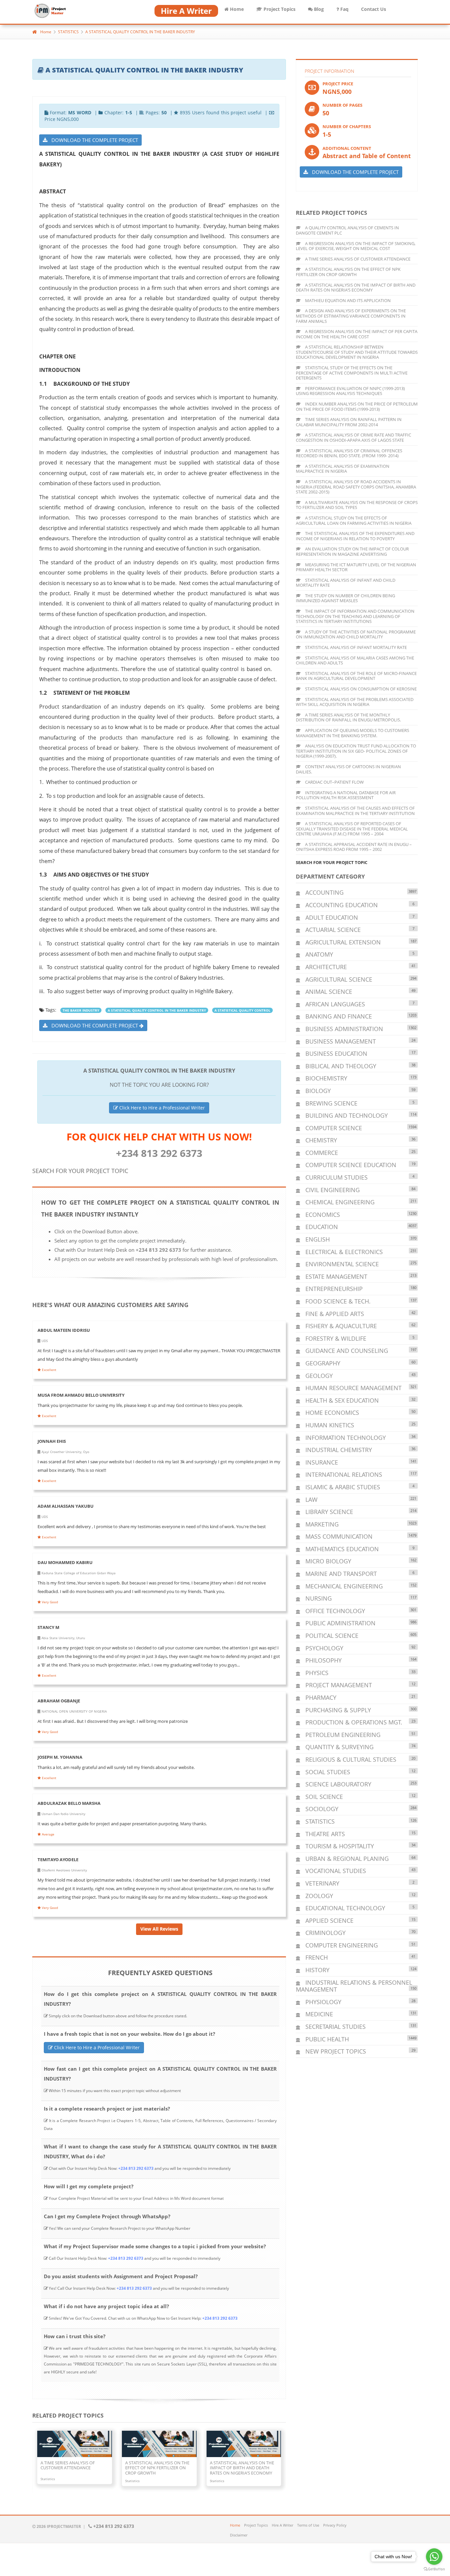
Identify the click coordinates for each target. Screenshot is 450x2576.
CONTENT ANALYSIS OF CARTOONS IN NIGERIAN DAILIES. (348, 769)
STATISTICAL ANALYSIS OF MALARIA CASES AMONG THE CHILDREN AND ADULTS (355, 660)
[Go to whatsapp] (434, 2557)
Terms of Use (308, 2525)
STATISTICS (68, 32)
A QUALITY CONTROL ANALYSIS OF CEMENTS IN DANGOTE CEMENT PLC (347, 230)
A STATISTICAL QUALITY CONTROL (242, 1010)
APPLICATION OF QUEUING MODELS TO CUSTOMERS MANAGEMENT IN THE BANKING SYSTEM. (352, 733)
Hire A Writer (282, 2525)
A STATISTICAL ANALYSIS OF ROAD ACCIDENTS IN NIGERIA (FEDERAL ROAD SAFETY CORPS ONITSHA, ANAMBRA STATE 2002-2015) (356, 487)
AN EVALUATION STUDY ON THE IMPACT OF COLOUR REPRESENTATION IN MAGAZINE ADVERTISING (352, 551)
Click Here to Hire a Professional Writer (161, 1108)
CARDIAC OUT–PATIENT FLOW (334, 782)
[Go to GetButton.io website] (434, 2569)
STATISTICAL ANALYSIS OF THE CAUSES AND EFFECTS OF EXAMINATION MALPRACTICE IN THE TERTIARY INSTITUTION (355, 811)
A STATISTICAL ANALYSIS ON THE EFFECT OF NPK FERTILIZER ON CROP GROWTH (348, 272)
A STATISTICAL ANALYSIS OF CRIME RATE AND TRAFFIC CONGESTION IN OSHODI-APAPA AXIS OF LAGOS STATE (353, 437)
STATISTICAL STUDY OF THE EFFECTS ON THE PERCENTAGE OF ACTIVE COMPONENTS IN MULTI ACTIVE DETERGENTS (352, 373)
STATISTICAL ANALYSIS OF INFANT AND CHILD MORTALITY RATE (346, 583)
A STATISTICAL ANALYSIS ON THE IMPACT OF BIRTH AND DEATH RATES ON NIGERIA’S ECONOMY (356, 288)
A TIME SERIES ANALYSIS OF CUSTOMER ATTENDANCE (357, 259)
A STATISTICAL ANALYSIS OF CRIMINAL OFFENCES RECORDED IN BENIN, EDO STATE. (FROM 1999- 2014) (349, 453)
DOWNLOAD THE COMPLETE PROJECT (93, 140)
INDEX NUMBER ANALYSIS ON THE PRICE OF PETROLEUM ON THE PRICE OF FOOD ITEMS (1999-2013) (357, 406)
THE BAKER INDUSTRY (81, 1010)
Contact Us (374, 9)
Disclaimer (239, 2535)
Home (236, 9)
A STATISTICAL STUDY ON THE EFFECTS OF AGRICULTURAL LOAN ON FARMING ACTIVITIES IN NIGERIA (354, 520)
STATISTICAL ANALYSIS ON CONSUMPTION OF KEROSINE (360, 689)
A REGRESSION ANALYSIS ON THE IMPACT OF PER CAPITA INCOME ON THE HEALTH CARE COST (357, 334)
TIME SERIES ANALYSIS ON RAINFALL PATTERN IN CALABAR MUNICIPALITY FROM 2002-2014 (349, 422)
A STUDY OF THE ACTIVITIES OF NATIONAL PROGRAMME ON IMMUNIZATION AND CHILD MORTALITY (356, 634)
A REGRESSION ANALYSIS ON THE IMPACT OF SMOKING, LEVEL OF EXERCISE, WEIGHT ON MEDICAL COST (356, 246)
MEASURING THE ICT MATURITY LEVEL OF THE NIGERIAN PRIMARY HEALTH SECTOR (356, 567)
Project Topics (279, 9)
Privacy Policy (335, 2525)
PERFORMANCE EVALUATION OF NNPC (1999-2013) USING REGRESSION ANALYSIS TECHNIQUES (350, 391)
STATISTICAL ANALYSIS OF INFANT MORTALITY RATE (355, 647)
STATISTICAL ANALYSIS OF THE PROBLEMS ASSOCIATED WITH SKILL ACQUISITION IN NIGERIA (355, 702)
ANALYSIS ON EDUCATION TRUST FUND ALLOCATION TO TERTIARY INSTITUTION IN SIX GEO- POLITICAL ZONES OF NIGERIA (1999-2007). (356, 751)
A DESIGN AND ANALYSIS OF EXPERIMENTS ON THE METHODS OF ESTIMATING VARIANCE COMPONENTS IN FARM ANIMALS (351, 316)
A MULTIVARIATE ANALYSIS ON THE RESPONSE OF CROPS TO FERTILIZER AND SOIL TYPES (357, 505)
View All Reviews (159, 1929)
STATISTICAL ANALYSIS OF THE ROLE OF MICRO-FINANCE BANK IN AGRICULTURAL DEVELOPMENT (356, 676)
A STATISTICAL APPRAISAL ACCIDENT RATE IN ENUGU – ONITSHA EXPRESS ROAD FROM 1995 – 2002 (354, 847)
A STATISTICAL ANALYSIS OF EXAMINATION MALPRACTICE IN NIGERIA (343, 469)
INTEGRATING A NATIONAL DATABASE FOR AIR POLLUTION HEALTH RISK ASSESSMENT (346, 795)
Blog (318, 9)
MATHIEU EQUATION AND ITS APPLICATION (347, 300)
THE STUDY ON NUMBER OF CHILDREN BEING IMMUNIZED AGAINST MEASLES (345, 598)
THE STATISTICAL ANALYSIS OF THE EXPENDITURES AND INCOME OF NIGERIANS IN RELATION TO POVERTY (355, 536)
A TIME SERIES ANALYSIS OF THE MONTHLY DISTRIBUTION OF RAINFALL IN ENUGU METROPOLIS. (348, 717)
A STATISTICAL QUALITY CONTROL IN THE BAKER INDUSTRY (140, 32)
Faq (344, 9)
